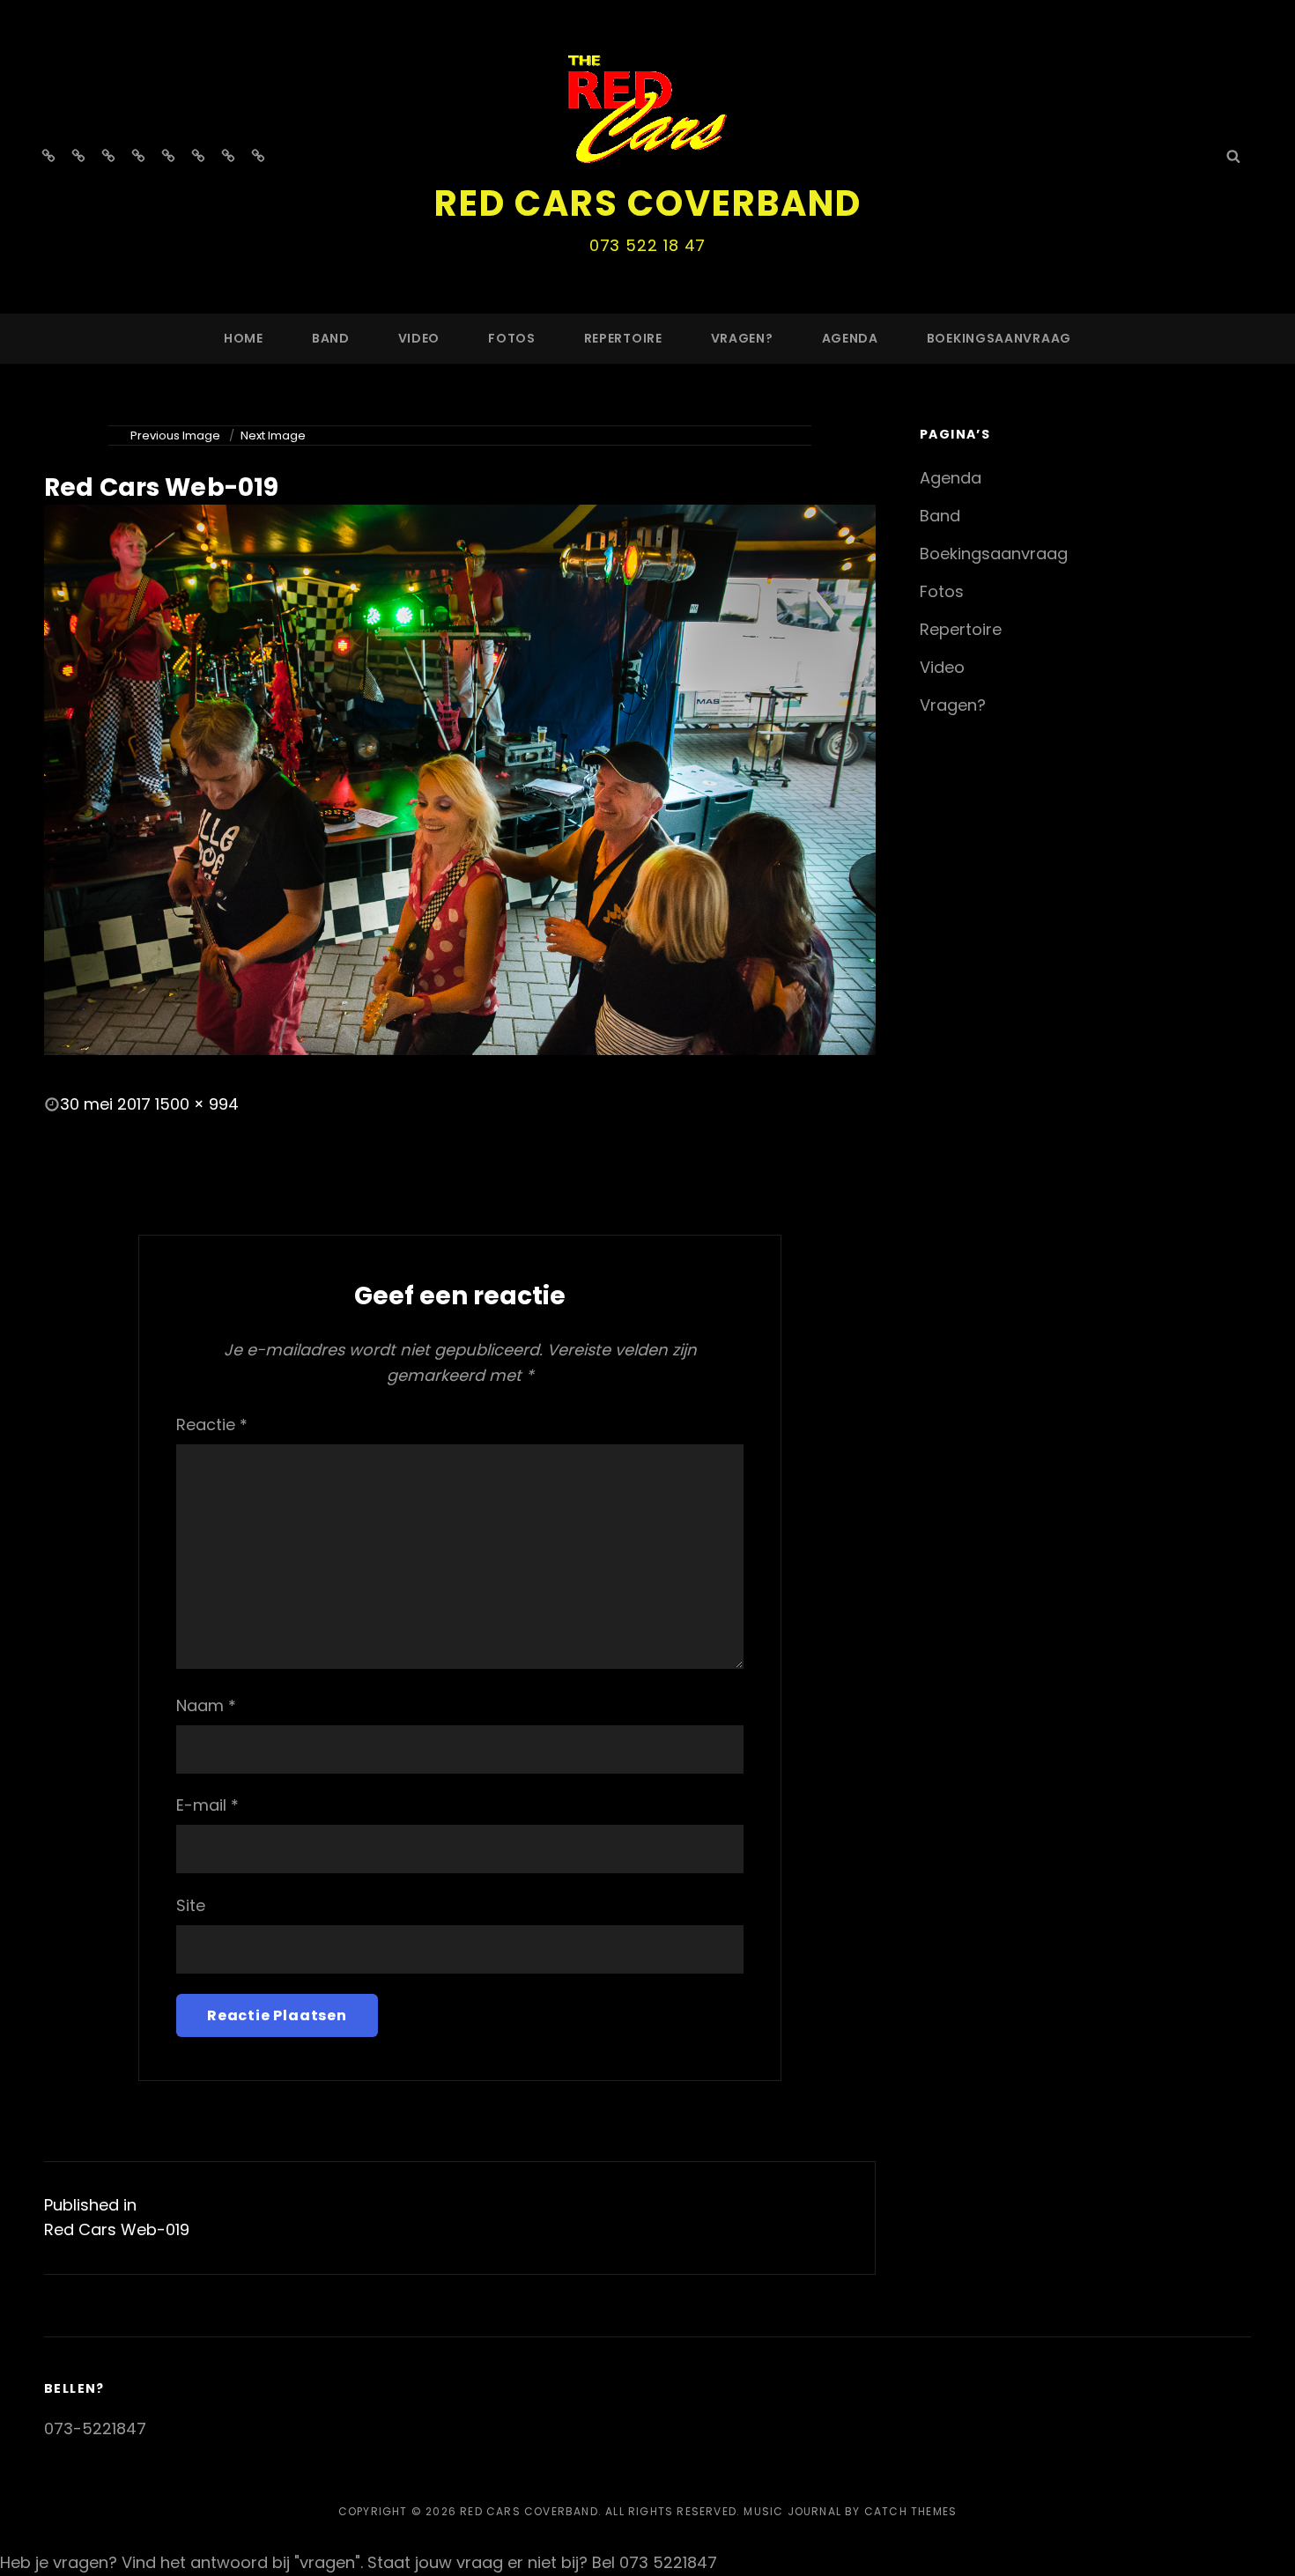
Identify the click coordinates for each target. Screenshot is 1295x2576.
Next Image (273, 435)
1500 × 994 (197, 1104)
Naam (206, 1705)
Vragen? (742, 338)
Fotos (512, 338)
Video (419, 338)
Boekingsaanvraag (999, 338)
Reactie (212, 1425)
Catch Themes (910, 2511)
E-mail (207, 1805)
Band (331, 338)
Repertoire (623, 338)
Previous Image (175, 435)
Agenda (850, 338)
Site (191, 1905)
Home (244, 338)
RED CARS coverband (648, 203)
